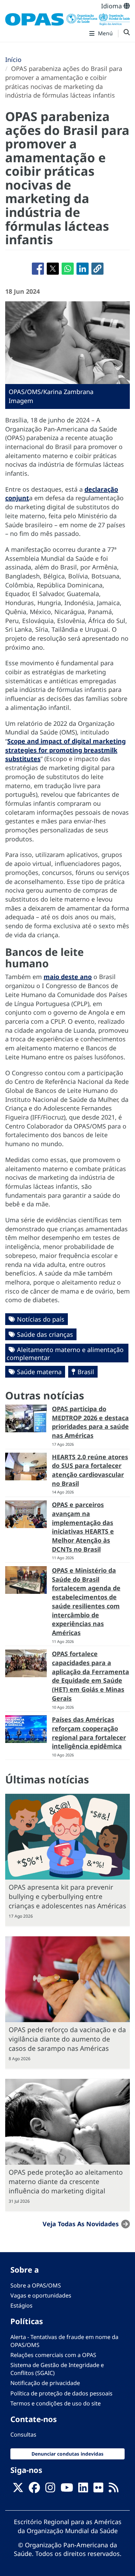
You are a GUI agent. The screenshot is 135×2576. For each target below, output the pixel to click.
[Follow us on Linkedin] (83, 2490)
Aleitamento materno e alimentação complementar (65, 1354)
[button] (97, 269)
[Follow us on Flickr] (98, 2490)
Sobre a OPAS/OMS (36, 2285)
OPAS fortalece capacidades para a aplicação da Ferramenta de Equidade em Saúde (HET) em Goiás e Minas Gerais (91, 1676)
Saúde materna (39, 1372)
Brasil (86, 1372)
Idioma (112, 6)
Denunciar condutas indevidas (67, 2454)
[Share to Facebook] (38, 269)
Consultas (23, 2435)
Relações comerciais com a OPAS (53, 2355)
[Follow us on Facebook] (34, 2490)
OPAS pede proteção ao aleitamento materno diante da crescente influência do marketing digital (66, 2181)
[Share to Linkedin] (83, 269)
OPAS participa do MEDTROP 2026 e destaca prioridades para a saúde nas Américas (90, 1422)
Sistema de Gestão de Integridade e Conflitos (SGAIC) (57, 2369)
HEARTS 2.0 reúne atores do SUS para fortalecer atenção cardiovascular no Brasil (90, 1470)
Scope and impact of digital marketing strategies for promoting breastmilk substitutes (65, 750)
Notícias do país (41, 1319)
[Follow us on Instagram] (50, 2490)
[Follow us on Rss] (114, 2490)
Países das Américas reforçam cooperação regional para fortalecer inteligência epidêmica (89, 1733)
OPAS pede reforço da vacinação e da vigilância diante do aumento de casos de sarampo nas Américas (67, 2039)
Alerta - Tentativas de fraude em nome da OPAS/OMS (64, 2341)
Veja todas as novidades (81, 2224)
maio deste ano (68, 977)
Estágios (21, 2305)
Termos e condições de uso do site (56, 2403)
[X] (18, 2490)
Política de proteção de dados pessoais (61, 2393)
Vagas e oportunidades (41, 2295)
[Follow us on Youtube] (67, 2490)
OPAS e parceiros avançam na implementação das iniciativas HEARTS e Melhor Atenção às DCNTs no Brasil (83, 1527)
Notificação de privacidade (45, 2383)
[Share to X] (53, 269)
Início (13, 60)
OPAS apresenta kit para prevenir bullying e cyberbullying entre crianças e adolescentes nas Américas (67, 1896)
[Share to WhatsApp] (68, 269)
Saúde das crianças (45, 1334)
